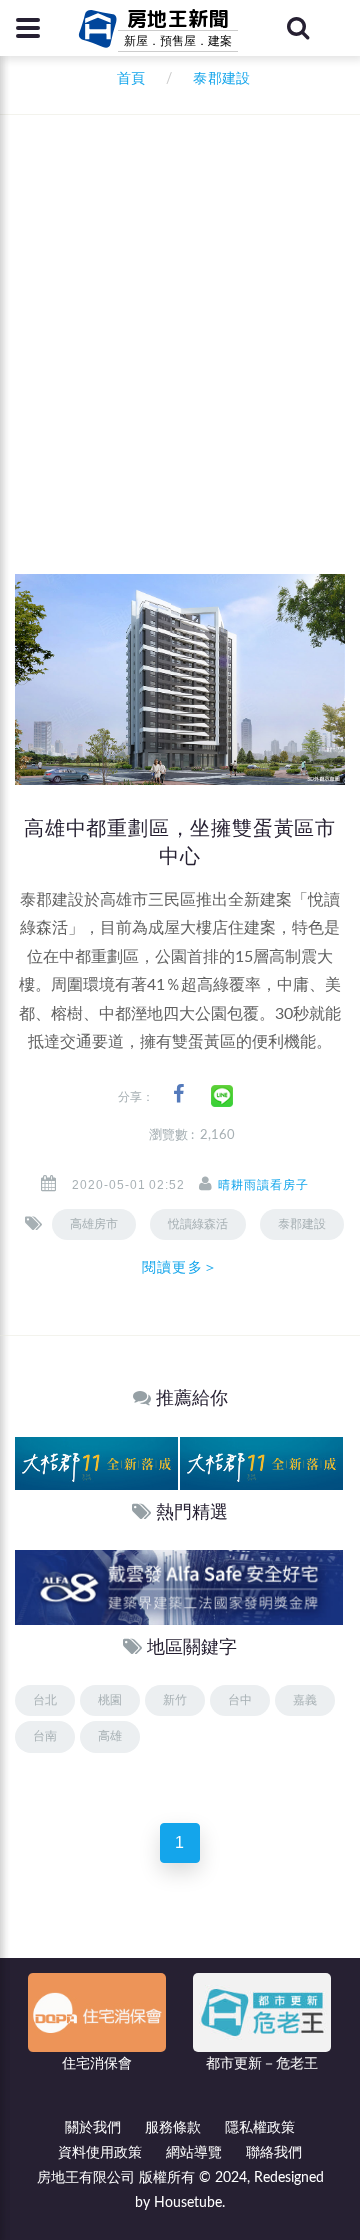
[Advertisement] (180, 385)
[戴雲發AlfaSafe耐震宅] (179, 1586)
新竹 (175, 1700)
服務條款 (173, 2128)
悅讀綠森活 (198, 1224)
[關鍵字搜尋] (298, 28)
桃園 (110, 1700)
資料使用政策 (100, 2153)
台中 (240, 1700)
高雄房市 (94, 1224)
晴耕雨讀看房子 (263, 1185)
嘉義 (305, 1700)
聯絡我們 (274, 2153)
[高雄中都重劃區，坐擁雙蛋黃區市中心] (180, 679)
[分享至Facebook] (178, 1094)
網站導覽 (194, 2153)
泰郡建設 (302, 1224)
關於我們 (93, 2128)
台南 (45, 1736)
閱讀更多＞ (180, 1267)
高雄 (110, 1736)
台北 (45, 1700)
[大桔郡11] (96, 1462)
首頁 (127, 79)
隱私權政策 (260, 2128)
